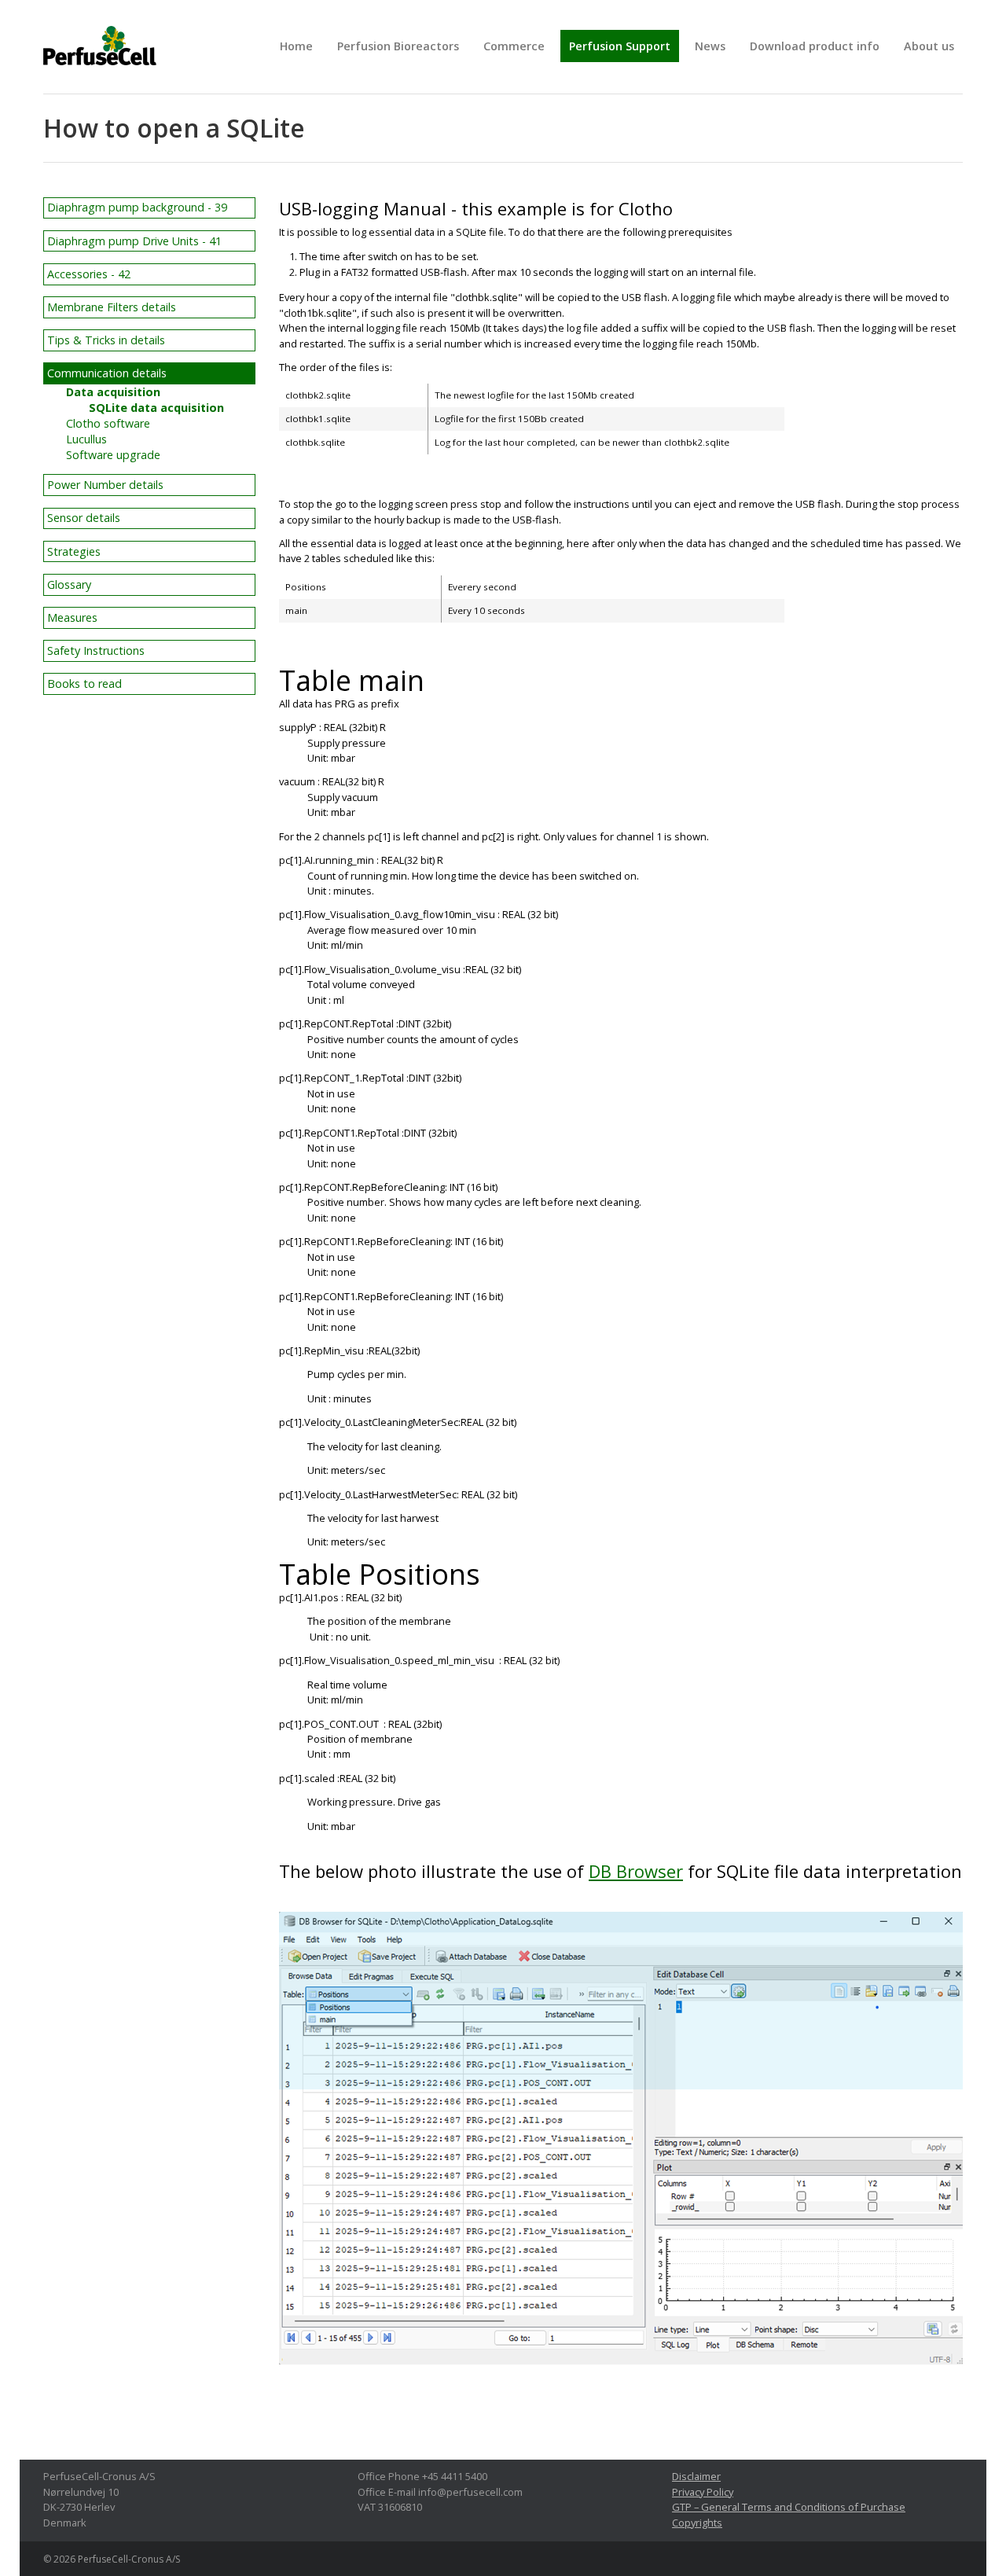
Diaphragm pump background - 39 (137, 207)
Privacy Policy (703, 2492)
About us (929, 46)
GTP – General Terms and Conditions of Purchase (789, 2507)
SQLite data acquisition (156, 408)
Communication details (107, 373)
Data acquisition (113, 392)
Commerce (514, 46)
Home (296, 46)
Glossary (69, 584)
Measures (72, 617)
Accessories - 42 (89, 274)
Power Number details (105, 485)
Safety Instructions (96, 650)
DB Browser (636, 1871)
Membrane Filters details (112, 307)
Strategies (74, 551)
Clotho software (108, 423)
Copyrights (697, 2523)
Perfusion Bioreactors (398, 46)
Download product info (815, 46)
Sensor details (84, 518)
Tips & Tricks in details (106, 340)
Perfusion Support (620, 46)
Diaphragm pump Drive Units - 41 (134, 241)
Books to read (84, 684)
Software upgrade (113, 455)
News (710, 46)
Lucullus (86, 439)
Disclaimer (696, 2476)
